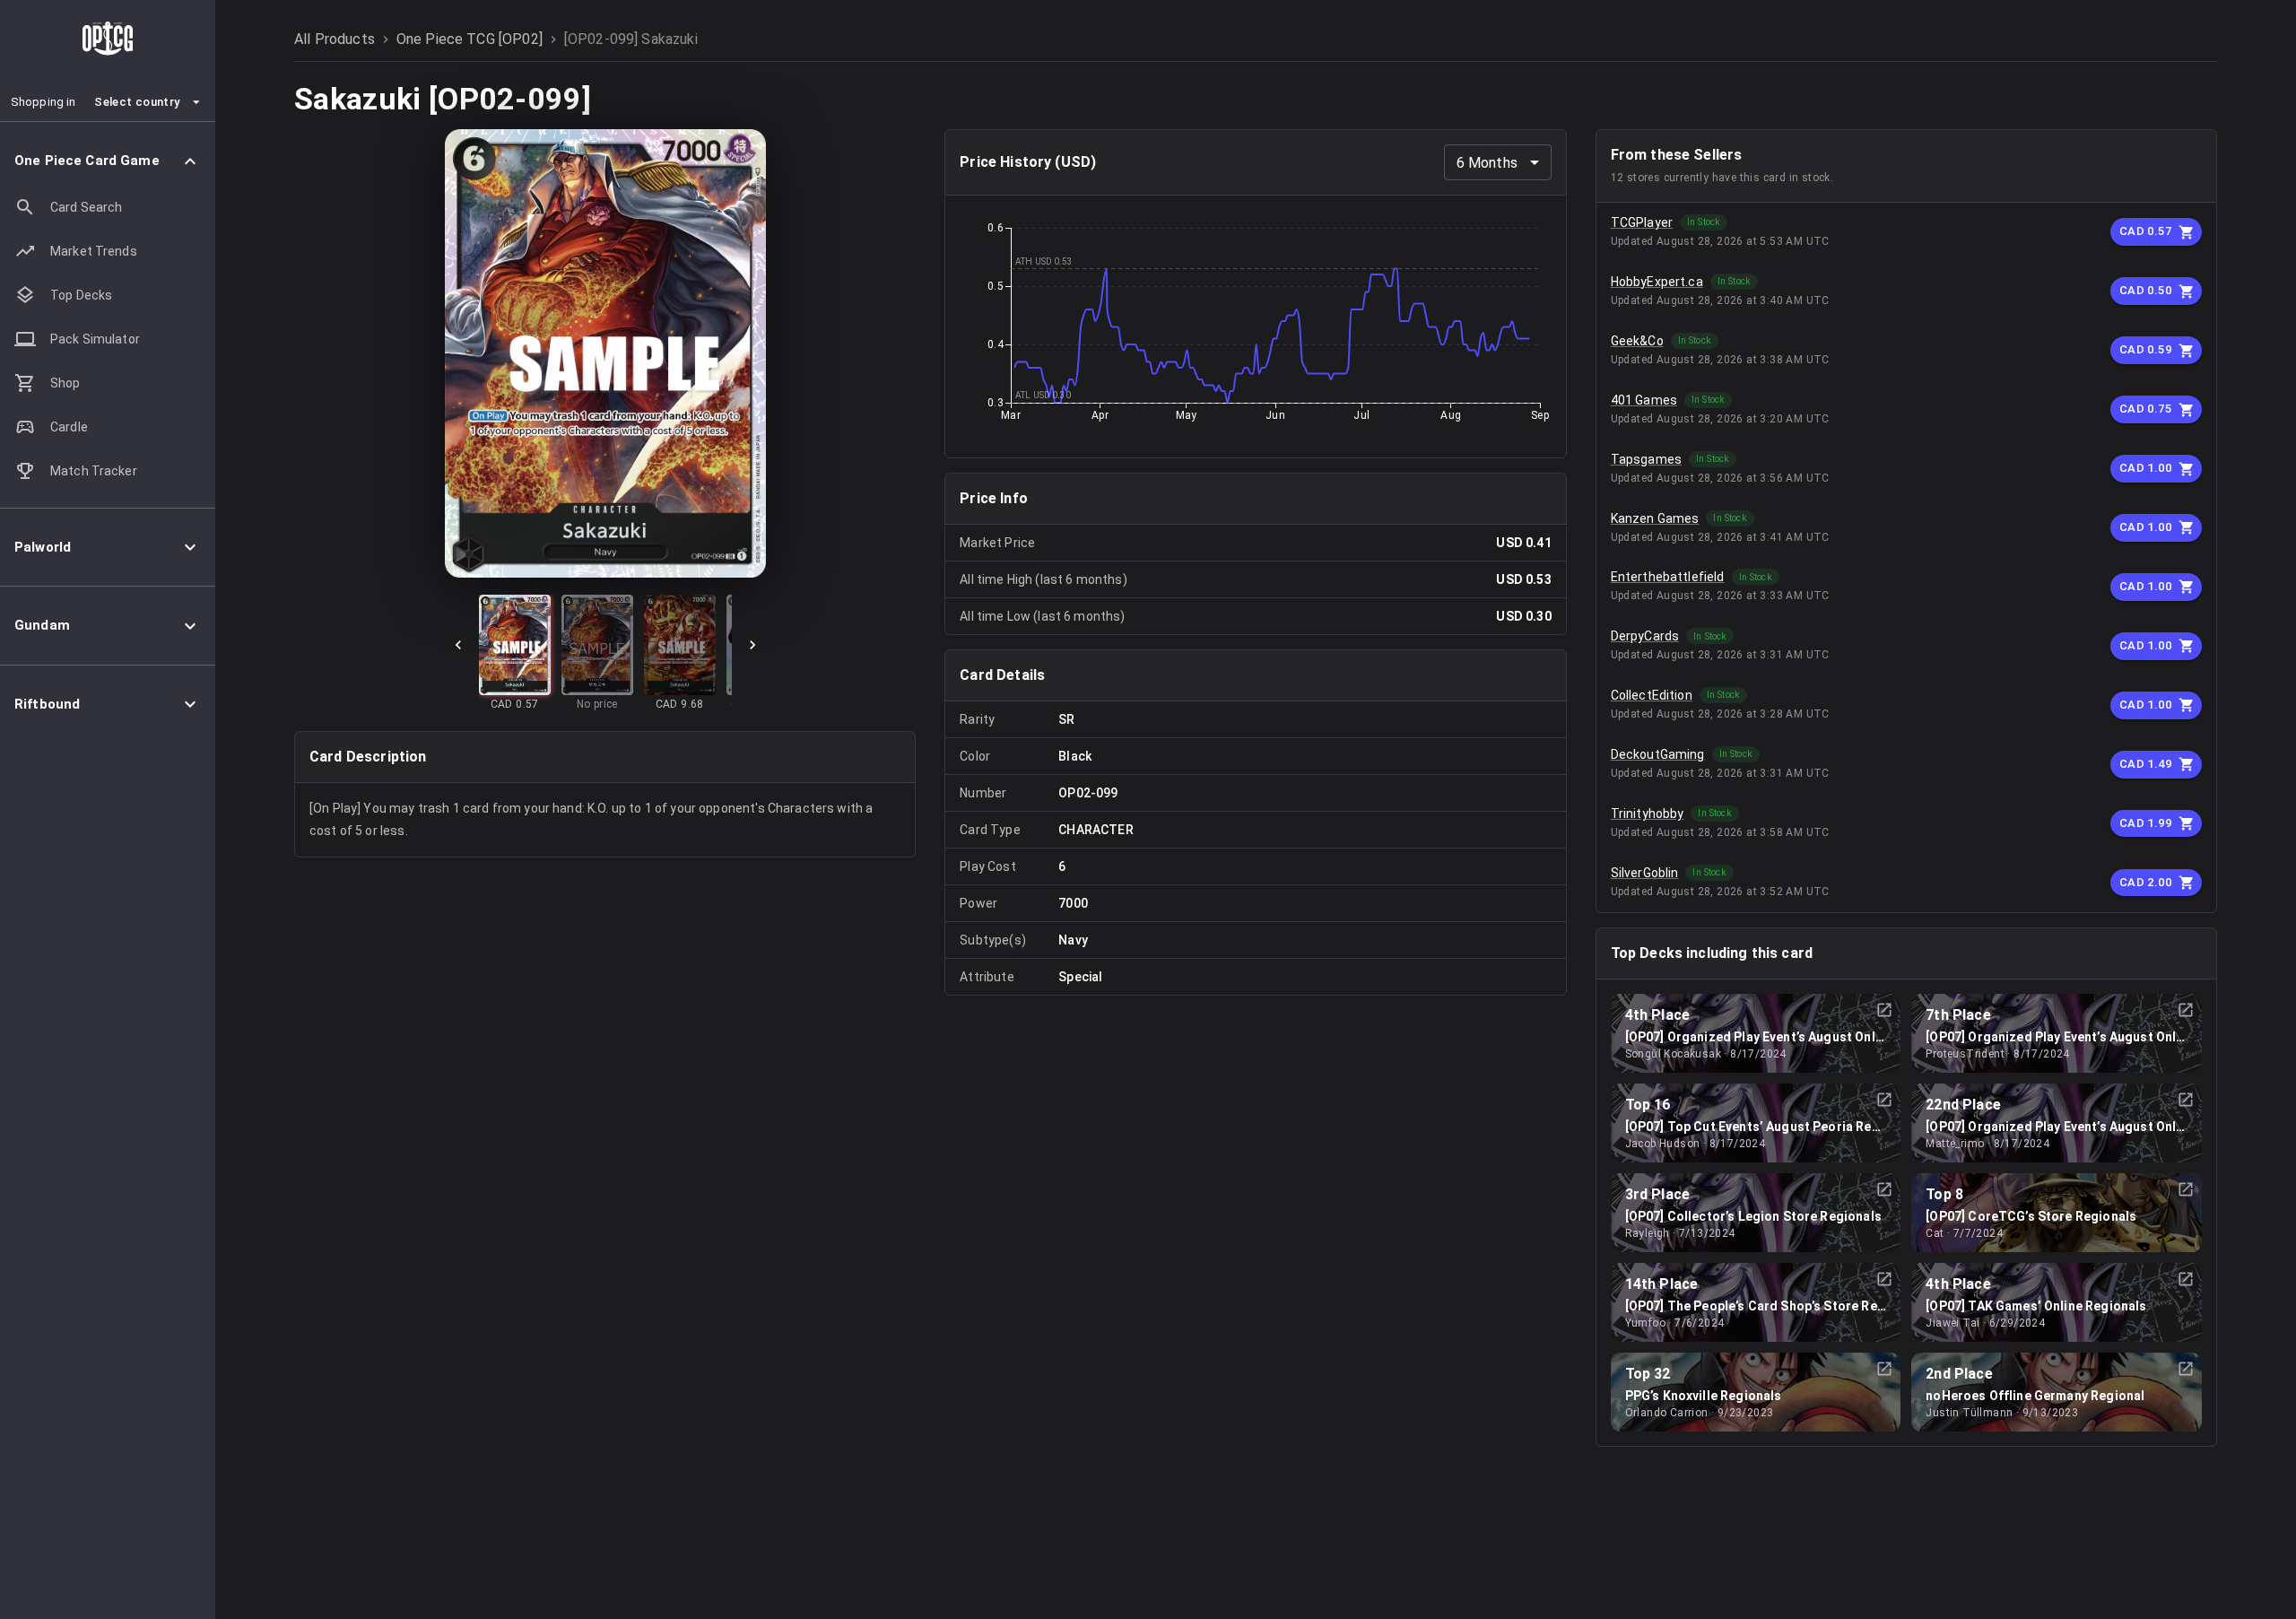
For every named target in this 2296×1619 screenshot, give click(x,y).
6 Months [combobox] (1487, 163)
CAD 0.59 (2145, 349)
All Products (335, 39)
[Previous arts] (458, 645)
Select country (137, 102)
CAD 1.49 (2145, 764)
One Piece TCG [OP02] (470, 39)
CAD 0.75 (2145, 409)
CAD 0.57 (2145, 231)
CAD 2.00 (2145, 882)
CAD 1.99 (2145, 823)
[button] (108, 161)
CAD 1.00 (2145, 468)
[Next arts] (752, 645)
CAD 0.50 (2145, 290)
